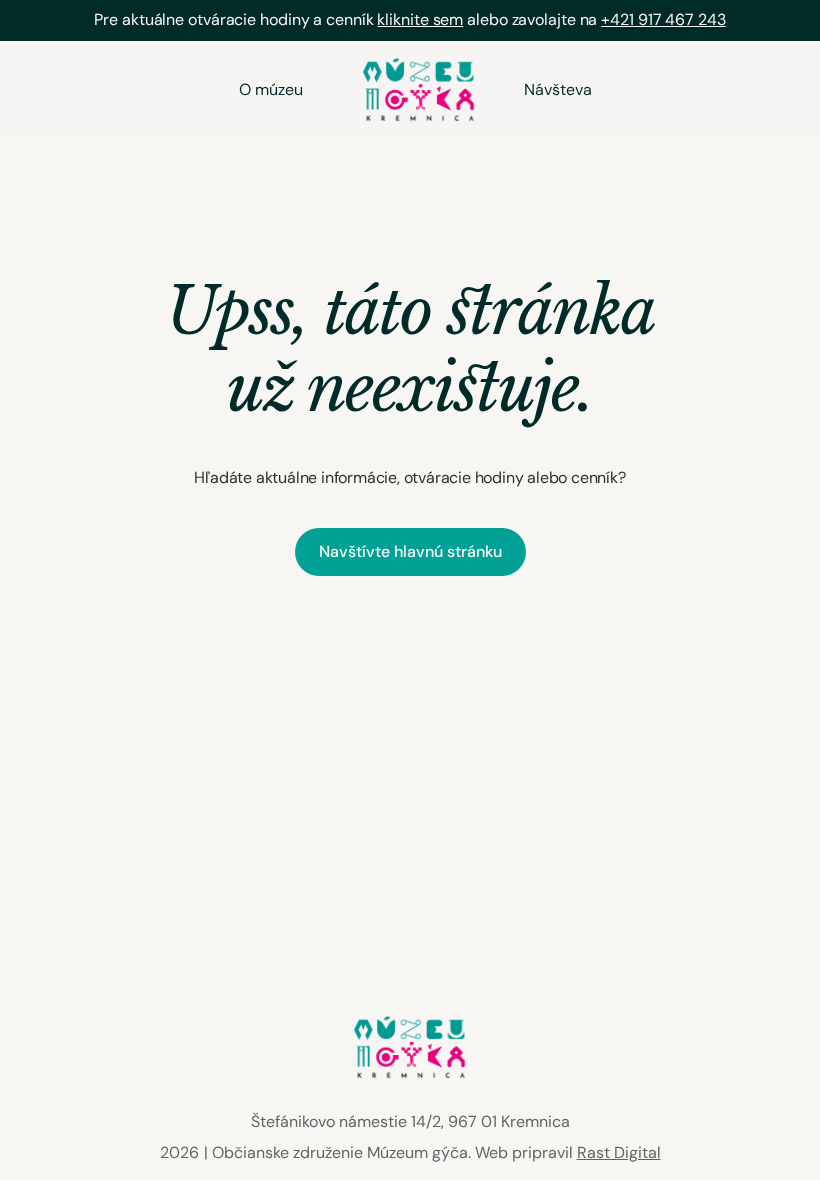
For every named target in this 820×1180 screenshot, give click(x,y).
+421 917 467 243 (663, 19)
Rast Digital (619, 1152)
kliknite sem (420, 19)
